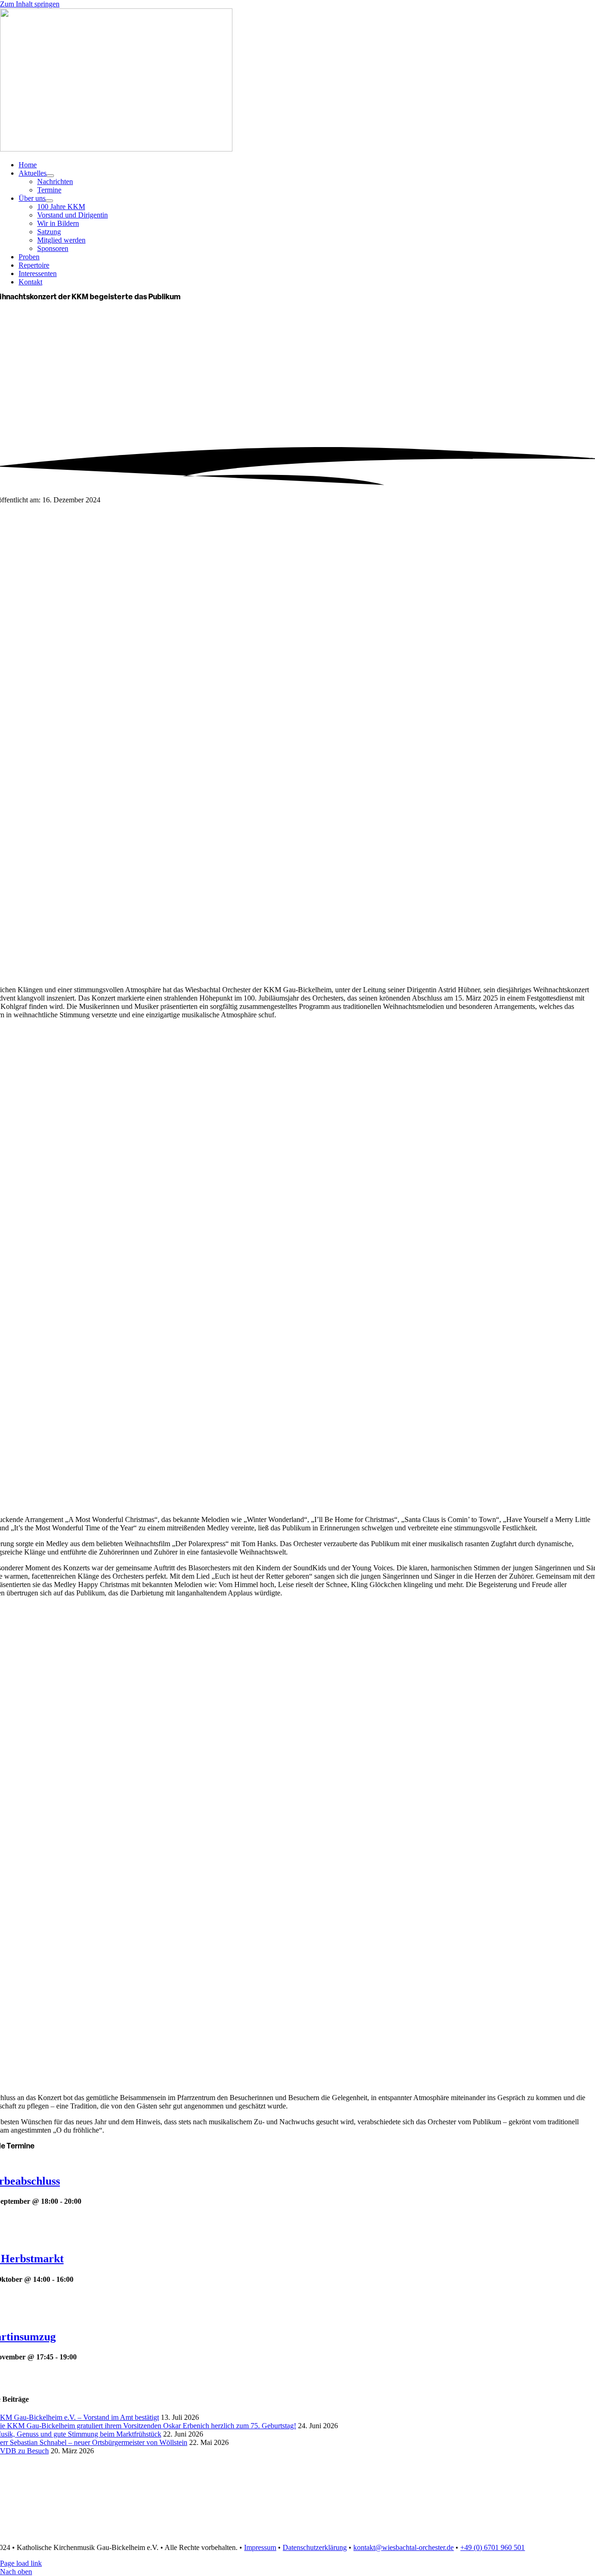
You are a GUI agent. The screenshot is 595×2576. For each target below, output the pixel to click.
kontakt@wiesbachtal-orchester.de (403, 2547)
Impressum (260, 2547)
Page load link (21, 2563)
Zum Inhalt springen (30, 4)
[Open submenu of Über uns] (49, 201)
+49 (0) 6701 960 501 (493, 2547)
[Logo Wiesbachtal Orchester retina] (116, 149)
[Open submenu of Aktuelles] (50, 176)
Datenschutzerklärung (315, 2547)
